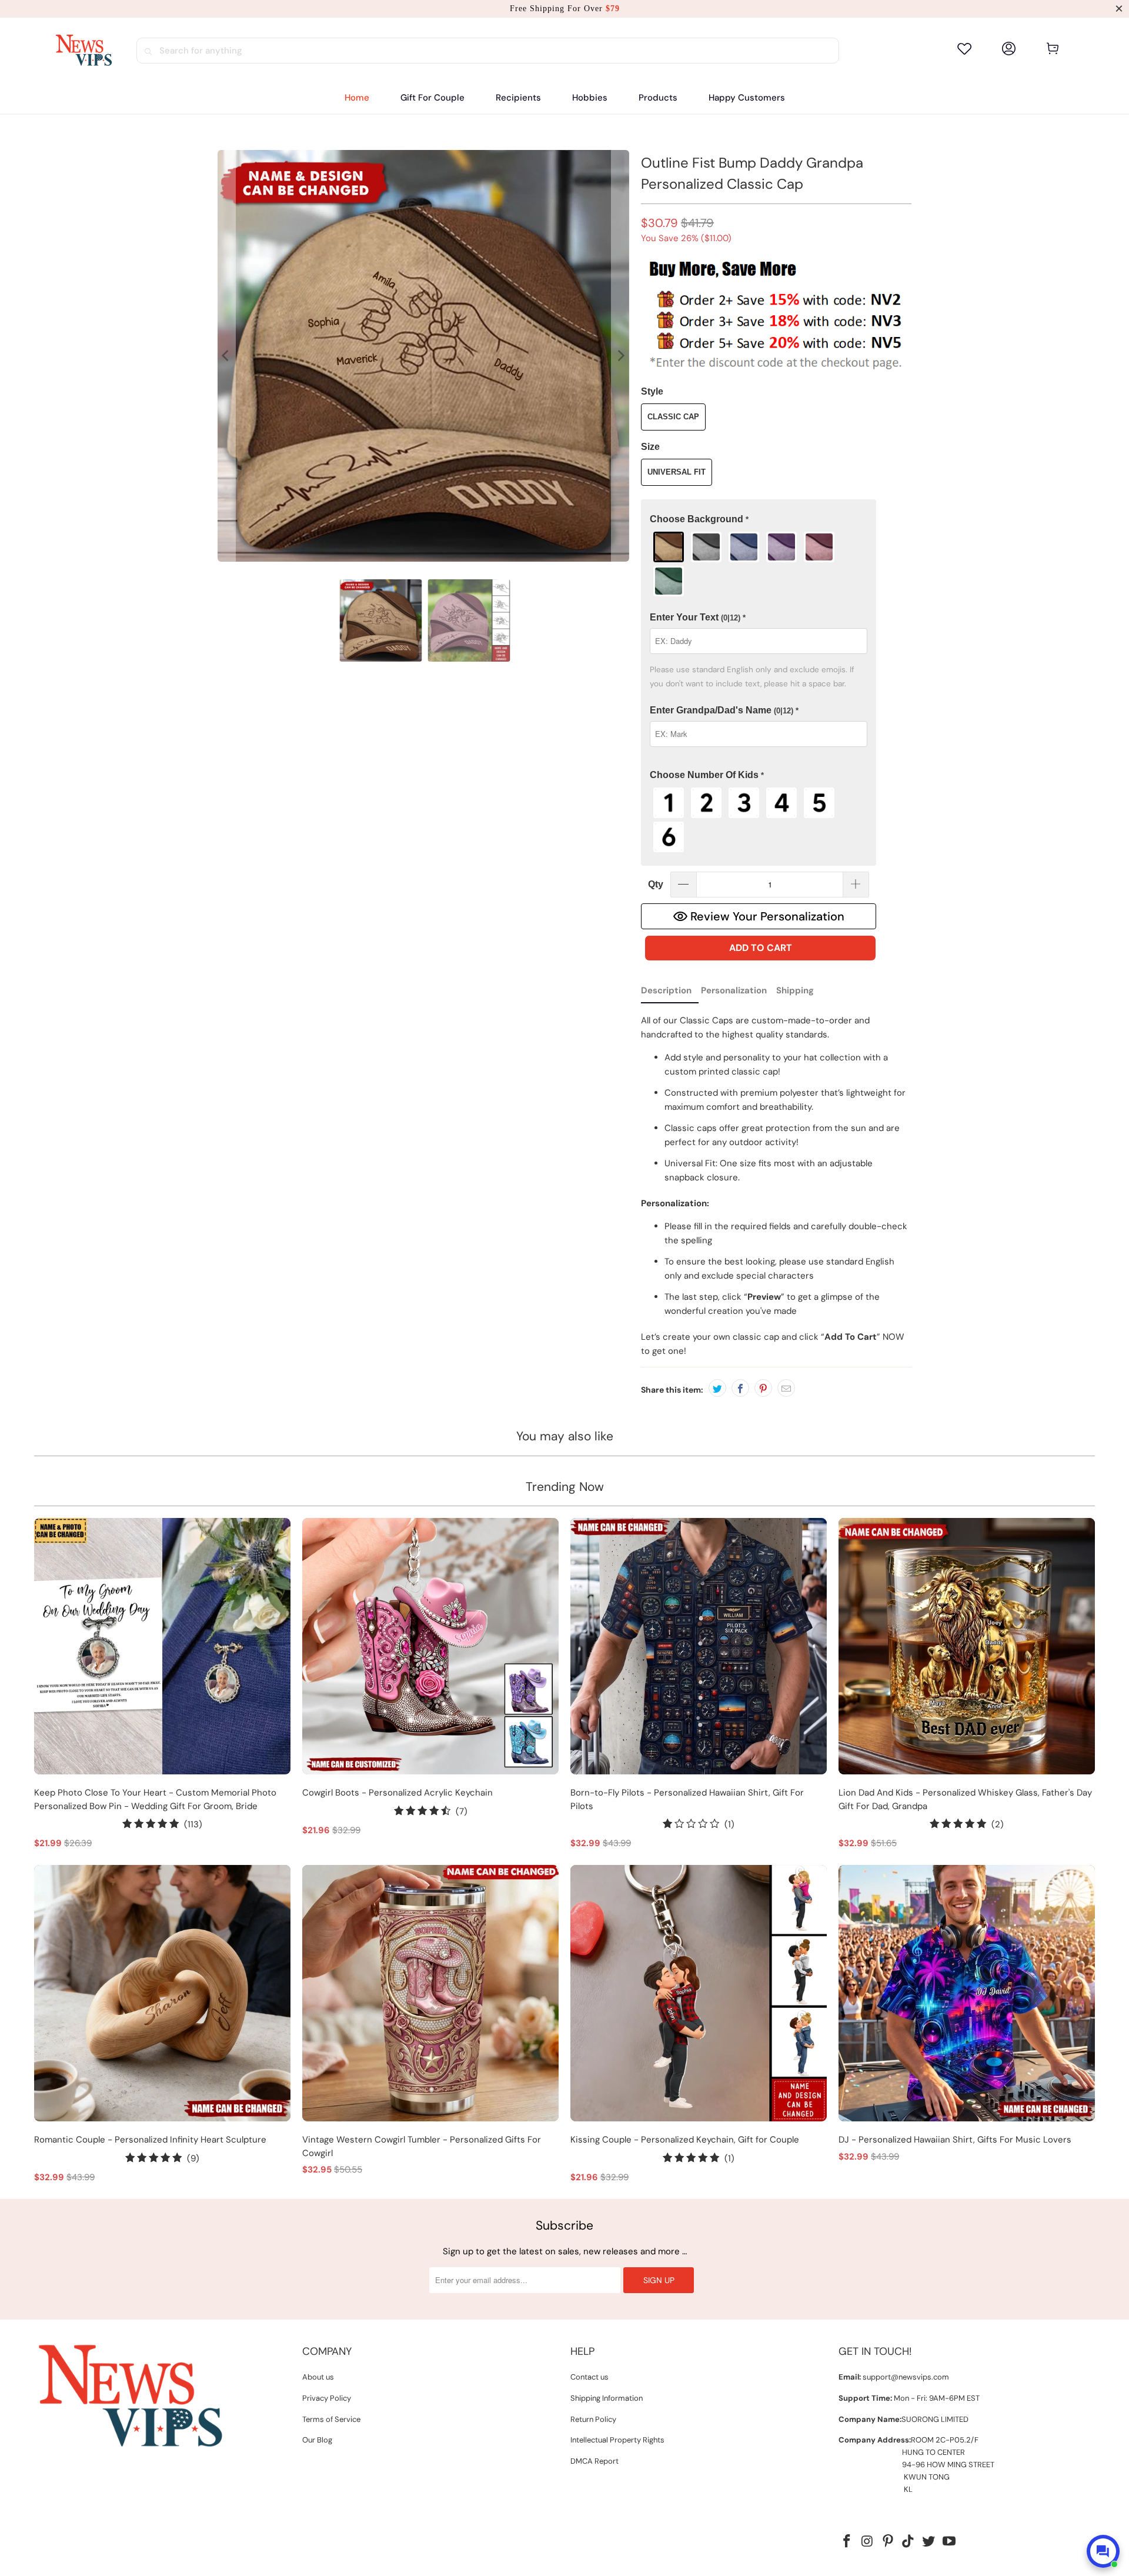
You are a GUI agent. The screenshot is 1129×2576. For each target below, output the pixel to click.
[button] (518, 98)
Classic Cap (673, 417)
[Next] (620, 356)
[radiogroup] (759, 564)
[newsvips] (83, 51)
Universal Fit (677, 472)
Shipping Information (607, 2398)
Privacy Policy (327, 2398)
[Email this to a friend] (786, 1388)
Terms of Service (331, 2419)
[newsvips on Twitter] (929, 2542)
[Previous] (226, 356)
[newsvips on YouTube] (949, 2542)
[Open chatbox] (1103, 2551)
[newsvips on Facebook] (847, 2542)
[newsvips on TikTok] (908, 2542)
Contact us (589, 2377)
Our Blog (317, 2440)
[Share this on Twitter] (717, 1388)
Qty (656, 884)
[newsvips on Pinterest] (888, 2542)
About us (318, 2377)
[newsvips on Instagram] (868, 2542)
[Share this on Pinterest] (763, 1388)
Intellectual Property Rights (617, 2440)
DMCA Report (594, 2461)
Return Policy (593, 2419)
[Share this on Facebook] (740, 1388)
